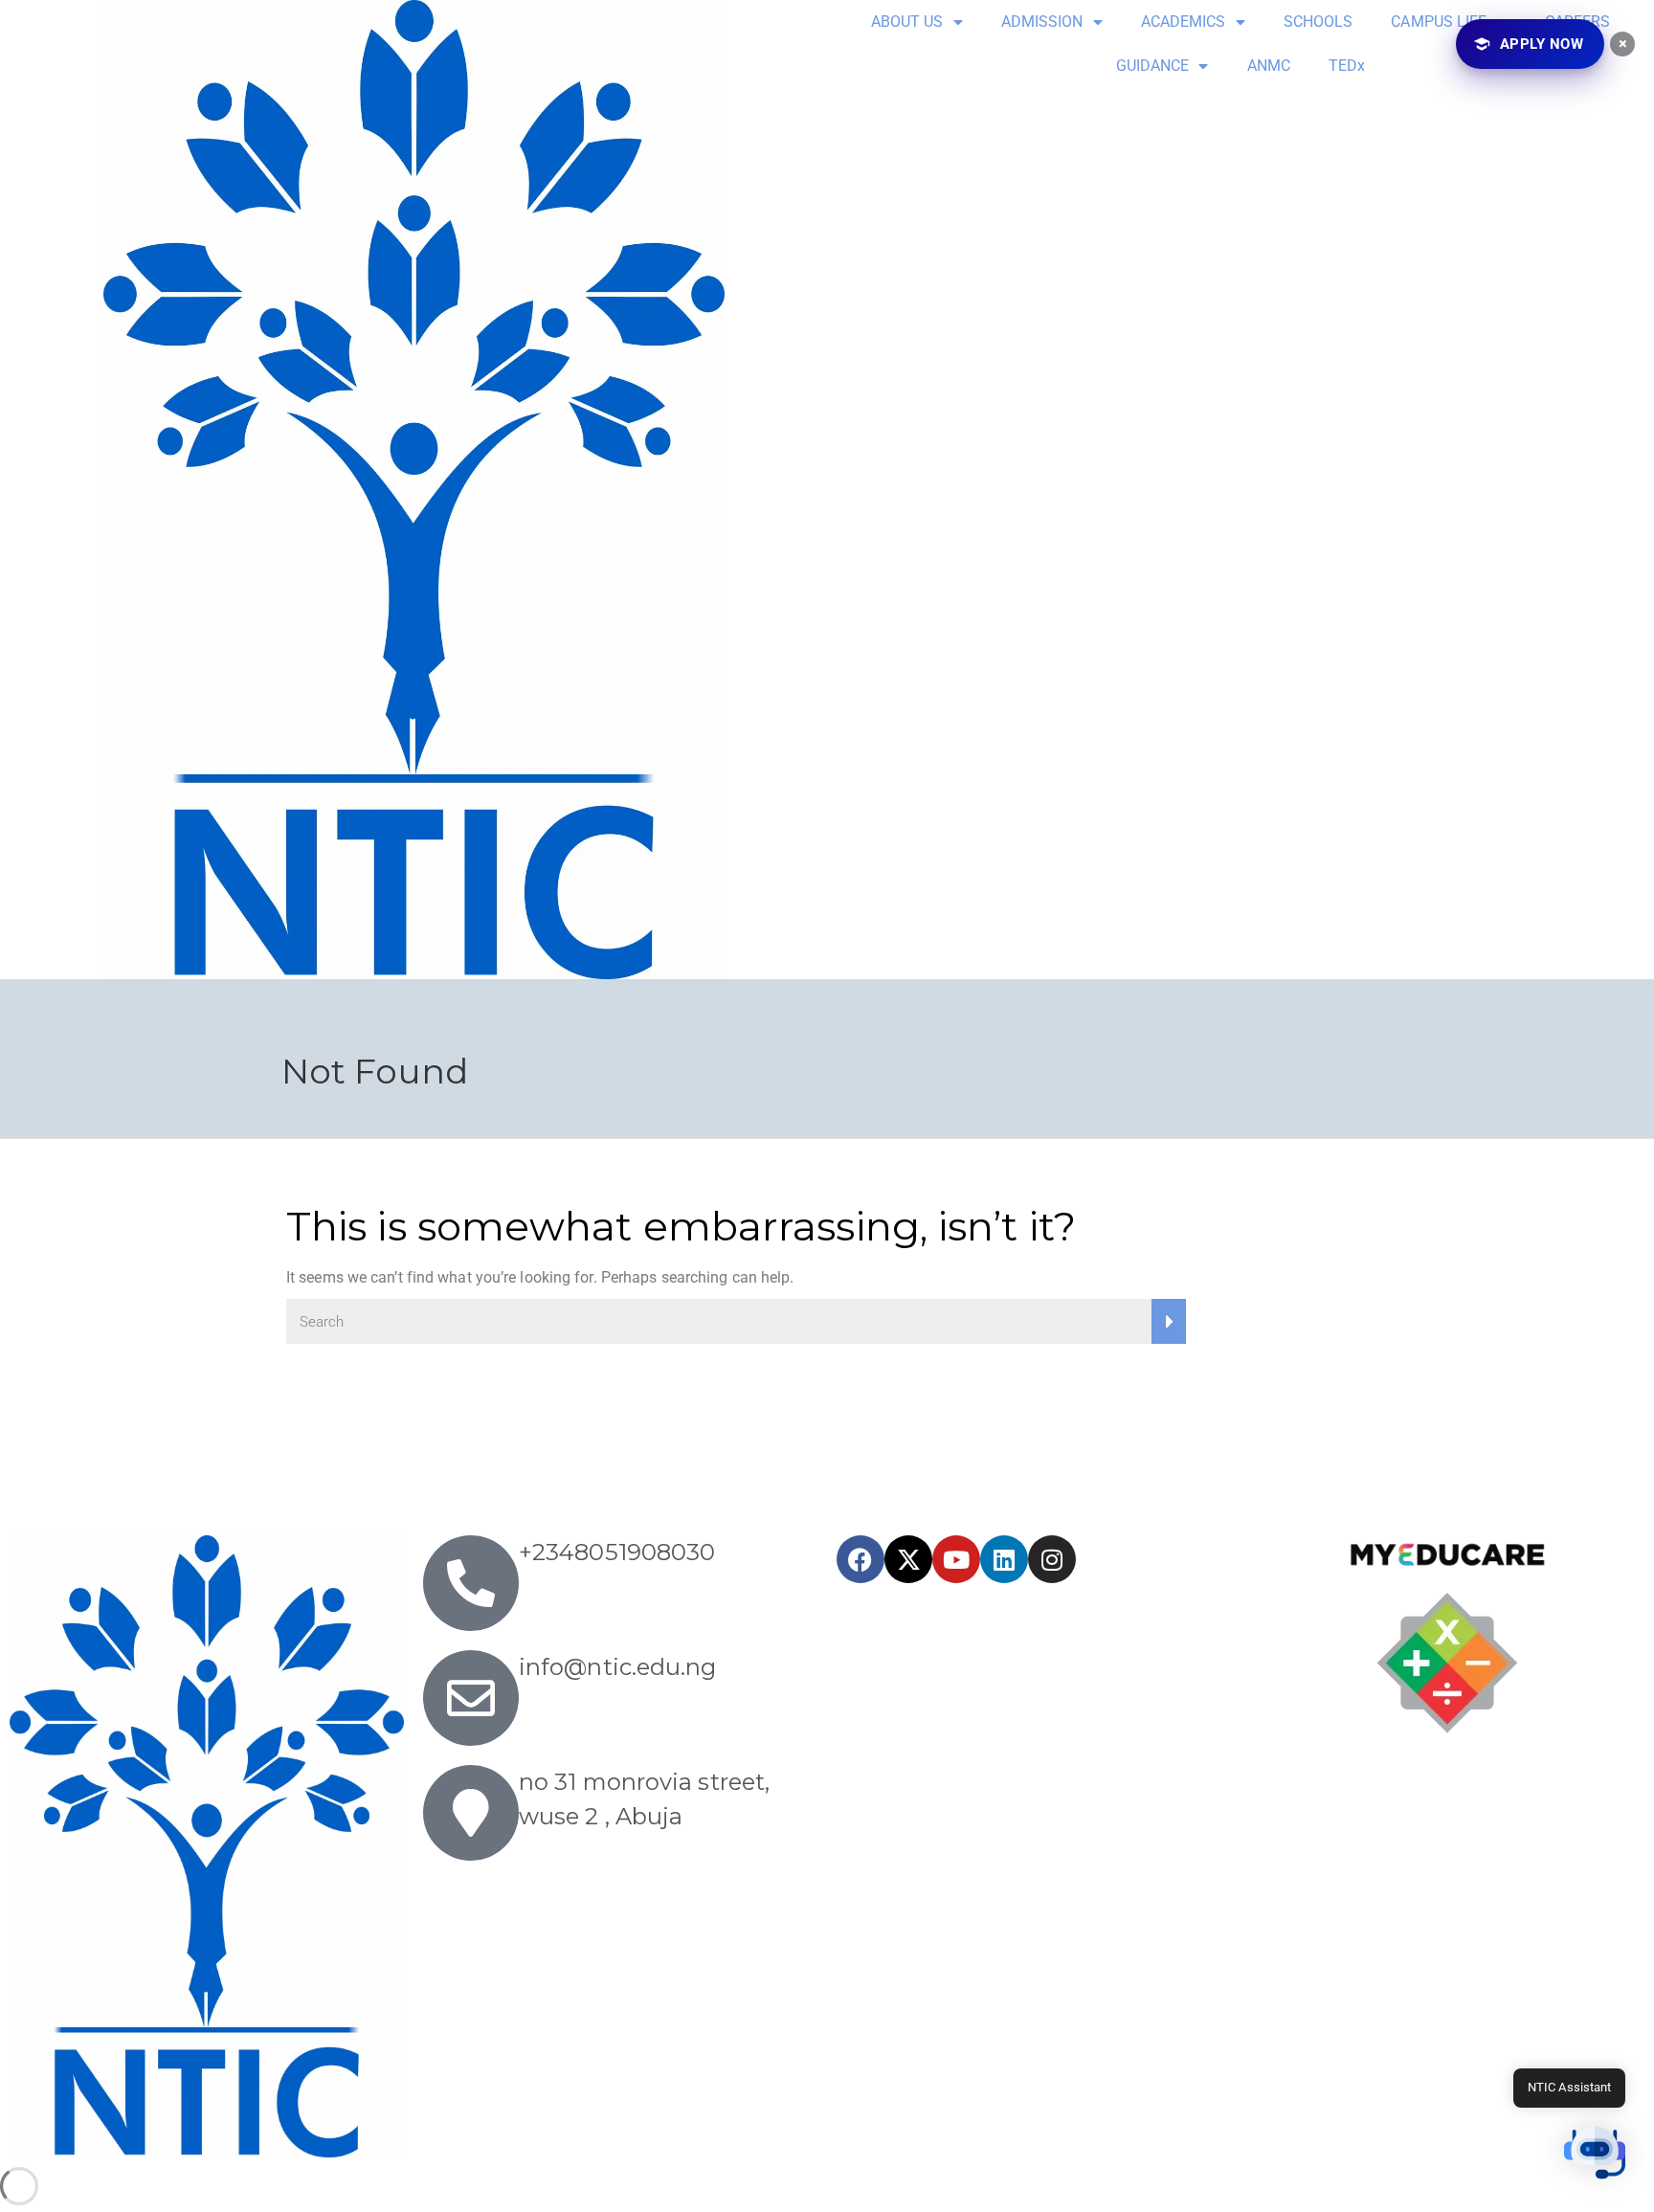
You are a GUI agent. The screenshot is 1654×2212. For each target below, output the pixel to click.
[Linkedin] (1004, 1559)
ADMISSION (1042, 22)
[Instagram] (1052, 1559)
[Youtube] (956, 1559)
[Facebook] (861, 1559)
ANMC (1269, 66)
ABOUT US (907, 22)
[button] (1595, 2153)
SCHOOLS (1319, 22)
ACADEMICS (1184, 22)
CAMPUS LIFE (1439, 22)
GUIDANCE (1153, 66)
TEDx (1347, 66)
